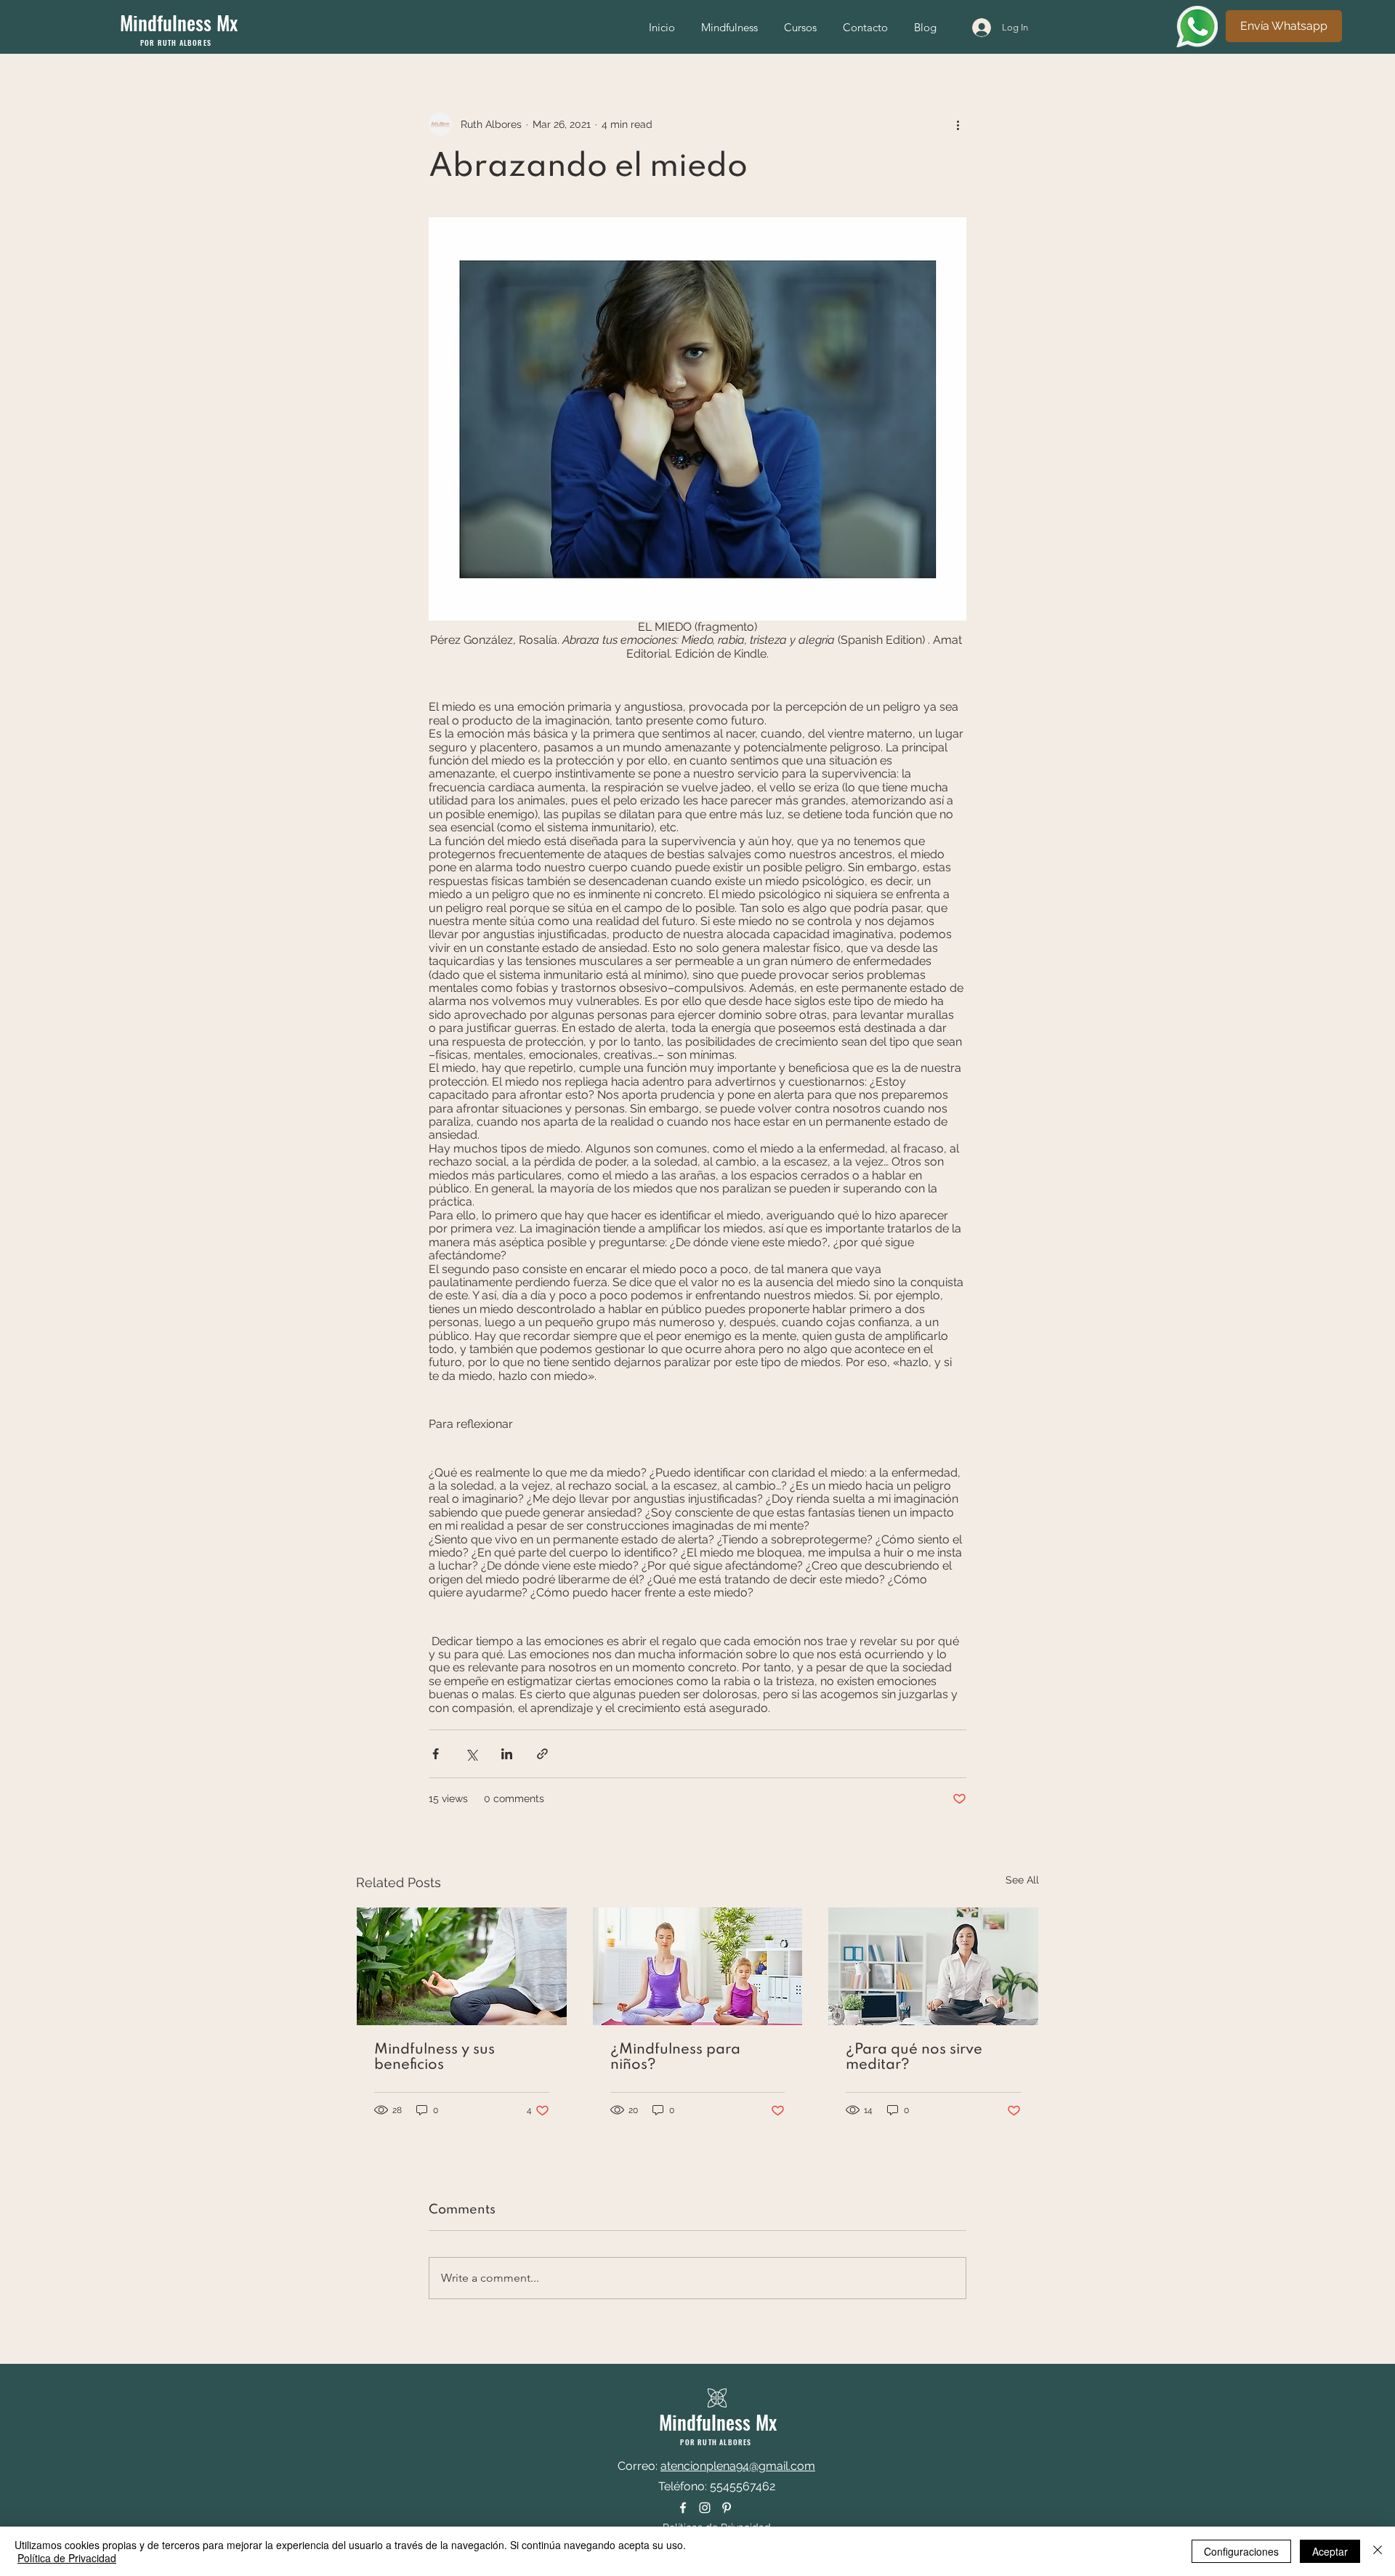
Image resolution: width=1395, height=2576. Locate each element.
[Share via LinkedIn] (507, 1754)
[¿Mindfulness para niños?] (698, 1966)
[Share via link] (542, 1754)
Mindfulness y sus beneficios (434, 2058)
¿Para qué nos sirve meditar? (914, 2058)
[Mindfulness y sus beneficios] (462, 1966)
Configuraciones (1241, 2551)
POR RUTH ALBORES (176, 43)
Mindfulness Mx (179, 23)
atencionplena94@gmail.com (738, 2466)
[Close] (1378, 2551)
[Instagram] (705, 2508)
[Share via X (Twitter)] (471, 1754)
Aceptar (1330, 2551)
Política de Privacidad (67, 2558)
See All (1022, 1880)
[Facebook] (683, 2508)
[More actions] (958, 124)
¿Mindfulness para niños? (675, 2058)
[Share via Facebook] (436, 1754)
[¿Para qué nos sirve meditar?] (933, 1966)
